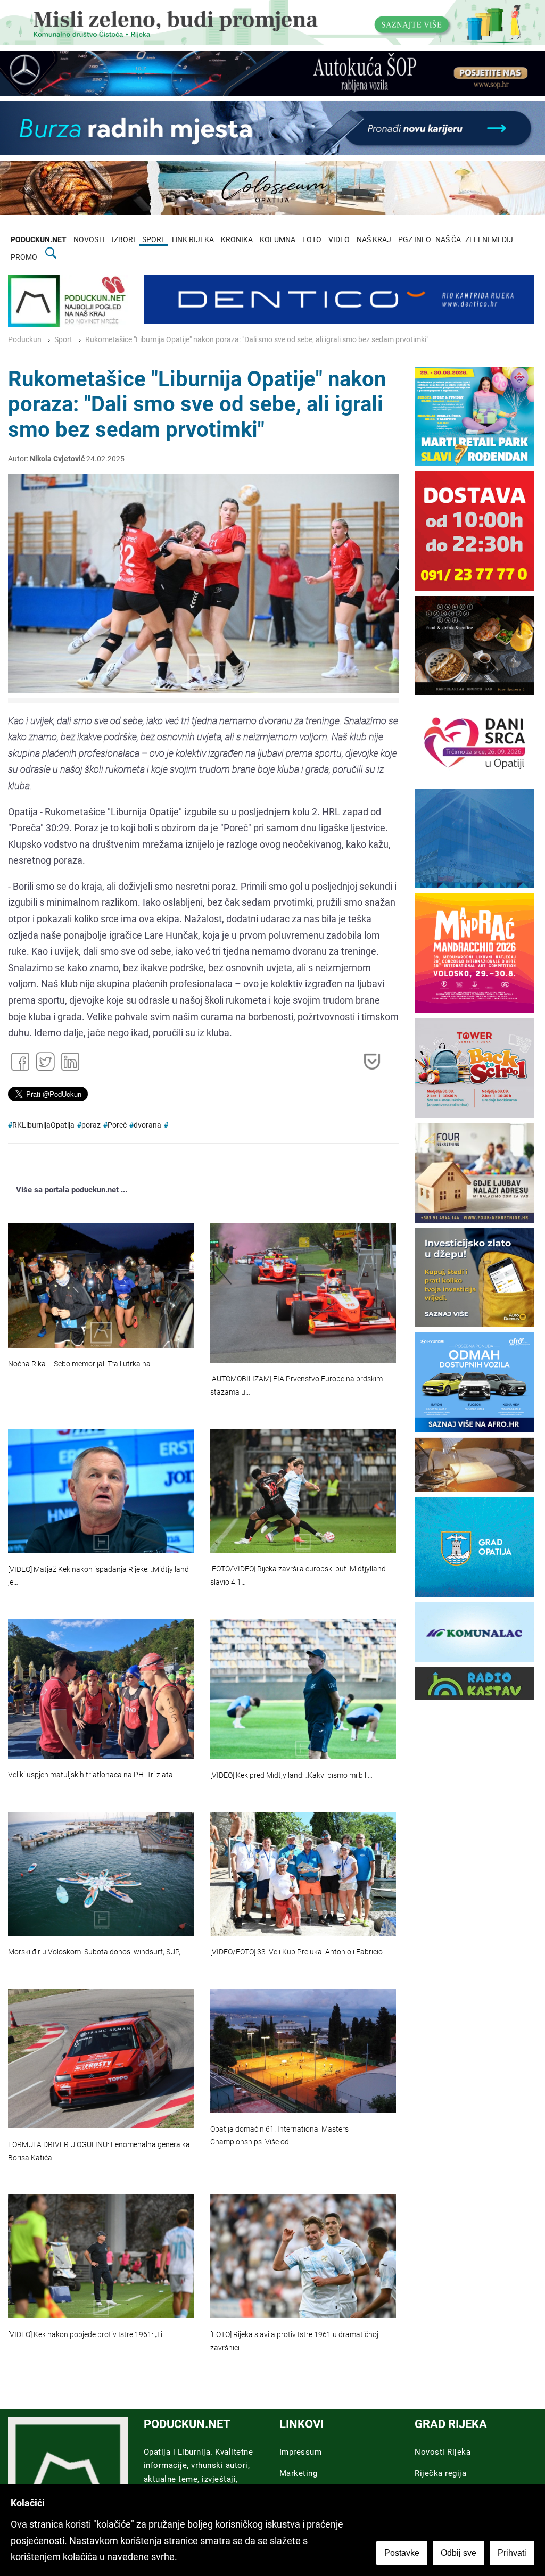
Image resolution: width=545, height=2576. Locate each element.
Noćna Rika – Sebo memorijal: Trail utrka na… (82, 1364)
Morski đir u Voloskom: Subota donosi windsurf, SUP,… (97, 1952)
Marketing (299, 2473)
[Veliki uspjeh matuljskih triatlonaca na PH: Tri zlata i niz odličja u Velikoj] (101, 1689)
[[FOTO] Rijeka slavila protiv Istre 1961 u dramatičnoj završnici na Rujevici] (303, 2256)
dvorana (147, 1125)
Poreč (117, 1125)
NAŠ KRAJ (374, 240)
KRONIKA (237, 240)
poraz (91, 1125)
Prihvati (512, 2553)
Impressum (301, 2452)
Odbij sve (459, 2553)
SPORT (154, 240)
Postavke (402, 2553)
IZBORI (123, 240)
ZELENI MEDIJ (489, 240)
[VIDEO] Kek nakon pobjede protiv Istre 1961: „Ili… (88, 2335)
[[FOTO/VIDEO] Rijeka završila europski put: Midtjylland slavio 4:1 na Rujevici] (303, 1491)
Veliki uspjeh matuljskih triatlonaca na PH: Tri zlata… (93, 1775)
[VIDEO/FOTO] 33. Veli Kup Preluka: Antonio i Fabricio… (299, 1952)
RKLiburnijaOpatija (43, 1125)
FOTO (312, 240)
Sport (63, 340)
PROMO (24, 257)
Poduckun (25, 340)
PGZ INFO (415, 240)
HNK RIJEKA (193, 240)
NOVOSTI (89, 240)
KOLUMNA (278, 240)
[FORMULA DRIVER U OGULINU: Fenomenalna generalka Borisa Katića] (101, 2059)
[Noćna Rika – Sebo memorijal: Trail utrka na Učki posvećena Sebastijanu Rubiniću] (101, 1285)
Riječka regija (440, 2473)
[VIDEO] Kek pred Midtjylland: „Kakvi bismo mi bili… (291, 1775)
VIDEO (339, 240)
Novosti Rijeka (443, 2452)
